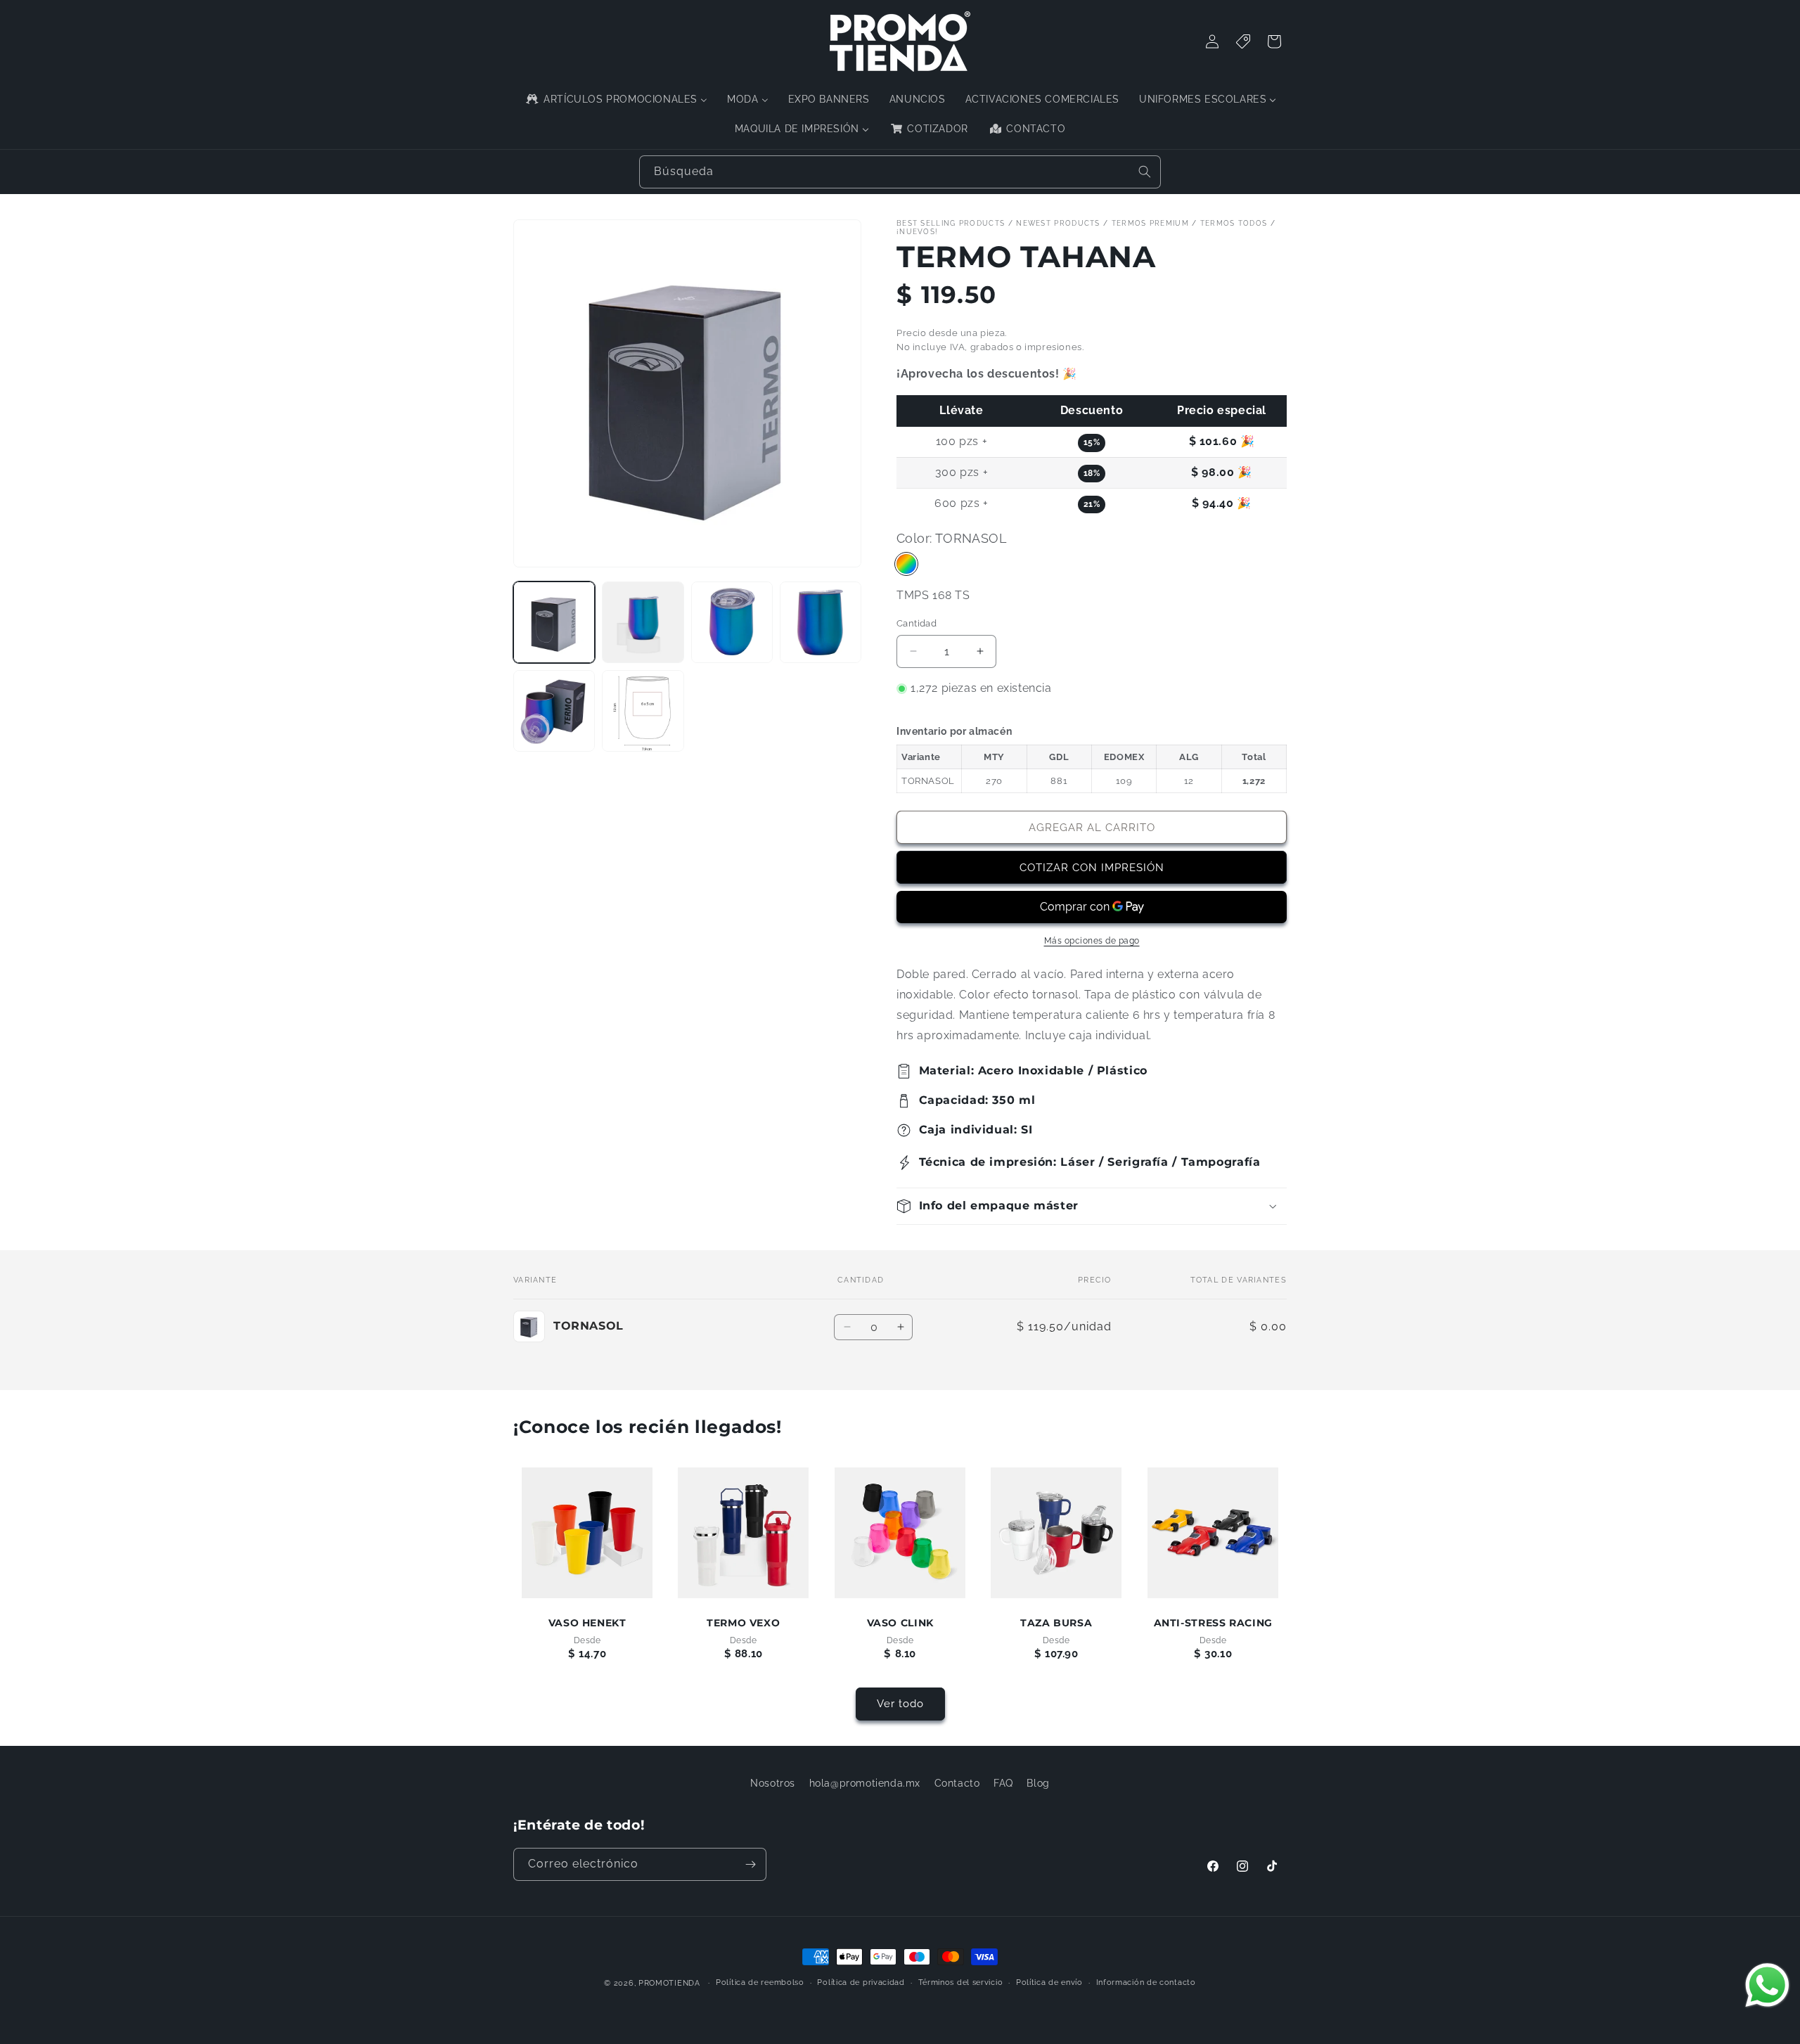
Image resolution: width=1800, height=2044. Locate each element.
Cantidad (917, 623)
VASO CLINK (900, 1624)
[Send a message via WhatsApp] (1767, 1985)
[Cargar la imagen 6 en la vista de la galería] (643, 711)
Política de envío (1049, 1982)
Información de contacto (1146, 1982)
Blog (1038, 1783)
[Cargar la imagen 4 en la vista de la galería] (821, 622)
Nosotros (773, 1783)
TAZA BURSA (1056, 1624)
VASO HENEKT (587, 1624)
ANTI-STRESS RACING (1213, 1624)
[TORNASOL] (906, 564)
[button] (1092, 1206)
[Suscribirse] (750, 1864)
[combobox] (900, 172)
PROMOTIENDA (669, 1983)
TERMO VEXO (743, 1624)
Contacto (957, 1783)
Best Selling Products (951, 223)
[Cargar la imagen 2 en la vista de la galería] (643, 622)
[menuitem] (616, 99)
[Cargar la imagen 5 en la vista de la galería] (554, 711)
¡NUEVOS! (917, 232)
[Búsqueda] (1145, 172)
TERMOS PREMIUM (1150, 223)
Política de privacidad (861, 1982)
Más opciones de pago (1092, 941)
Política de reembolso (760, 1982)
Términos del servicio (961, 1982)
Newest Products (1058, 223)
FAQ (1003, 1783)
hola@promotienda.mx (865, 1783)
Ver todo (900, 1704)
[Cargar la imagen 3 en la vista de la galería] (732, 622)
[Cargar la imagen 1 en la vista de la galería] (554, 622)
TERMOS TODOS (1234, 223)
